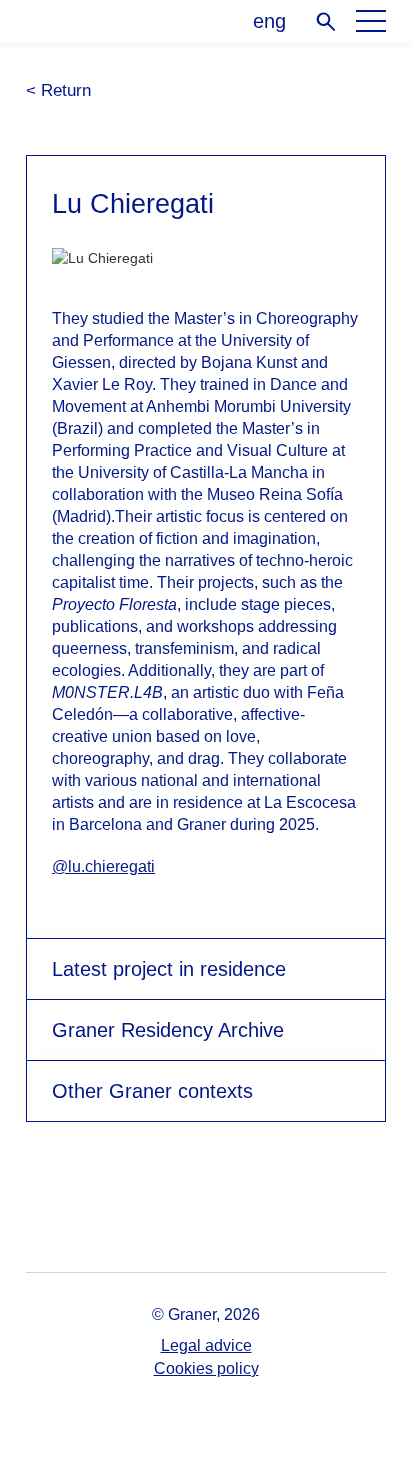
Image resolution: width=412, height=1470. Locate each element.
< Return (58, 90)
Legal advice (206, 1345)
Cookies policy (206, 1368)
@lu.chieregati (103, 866)
